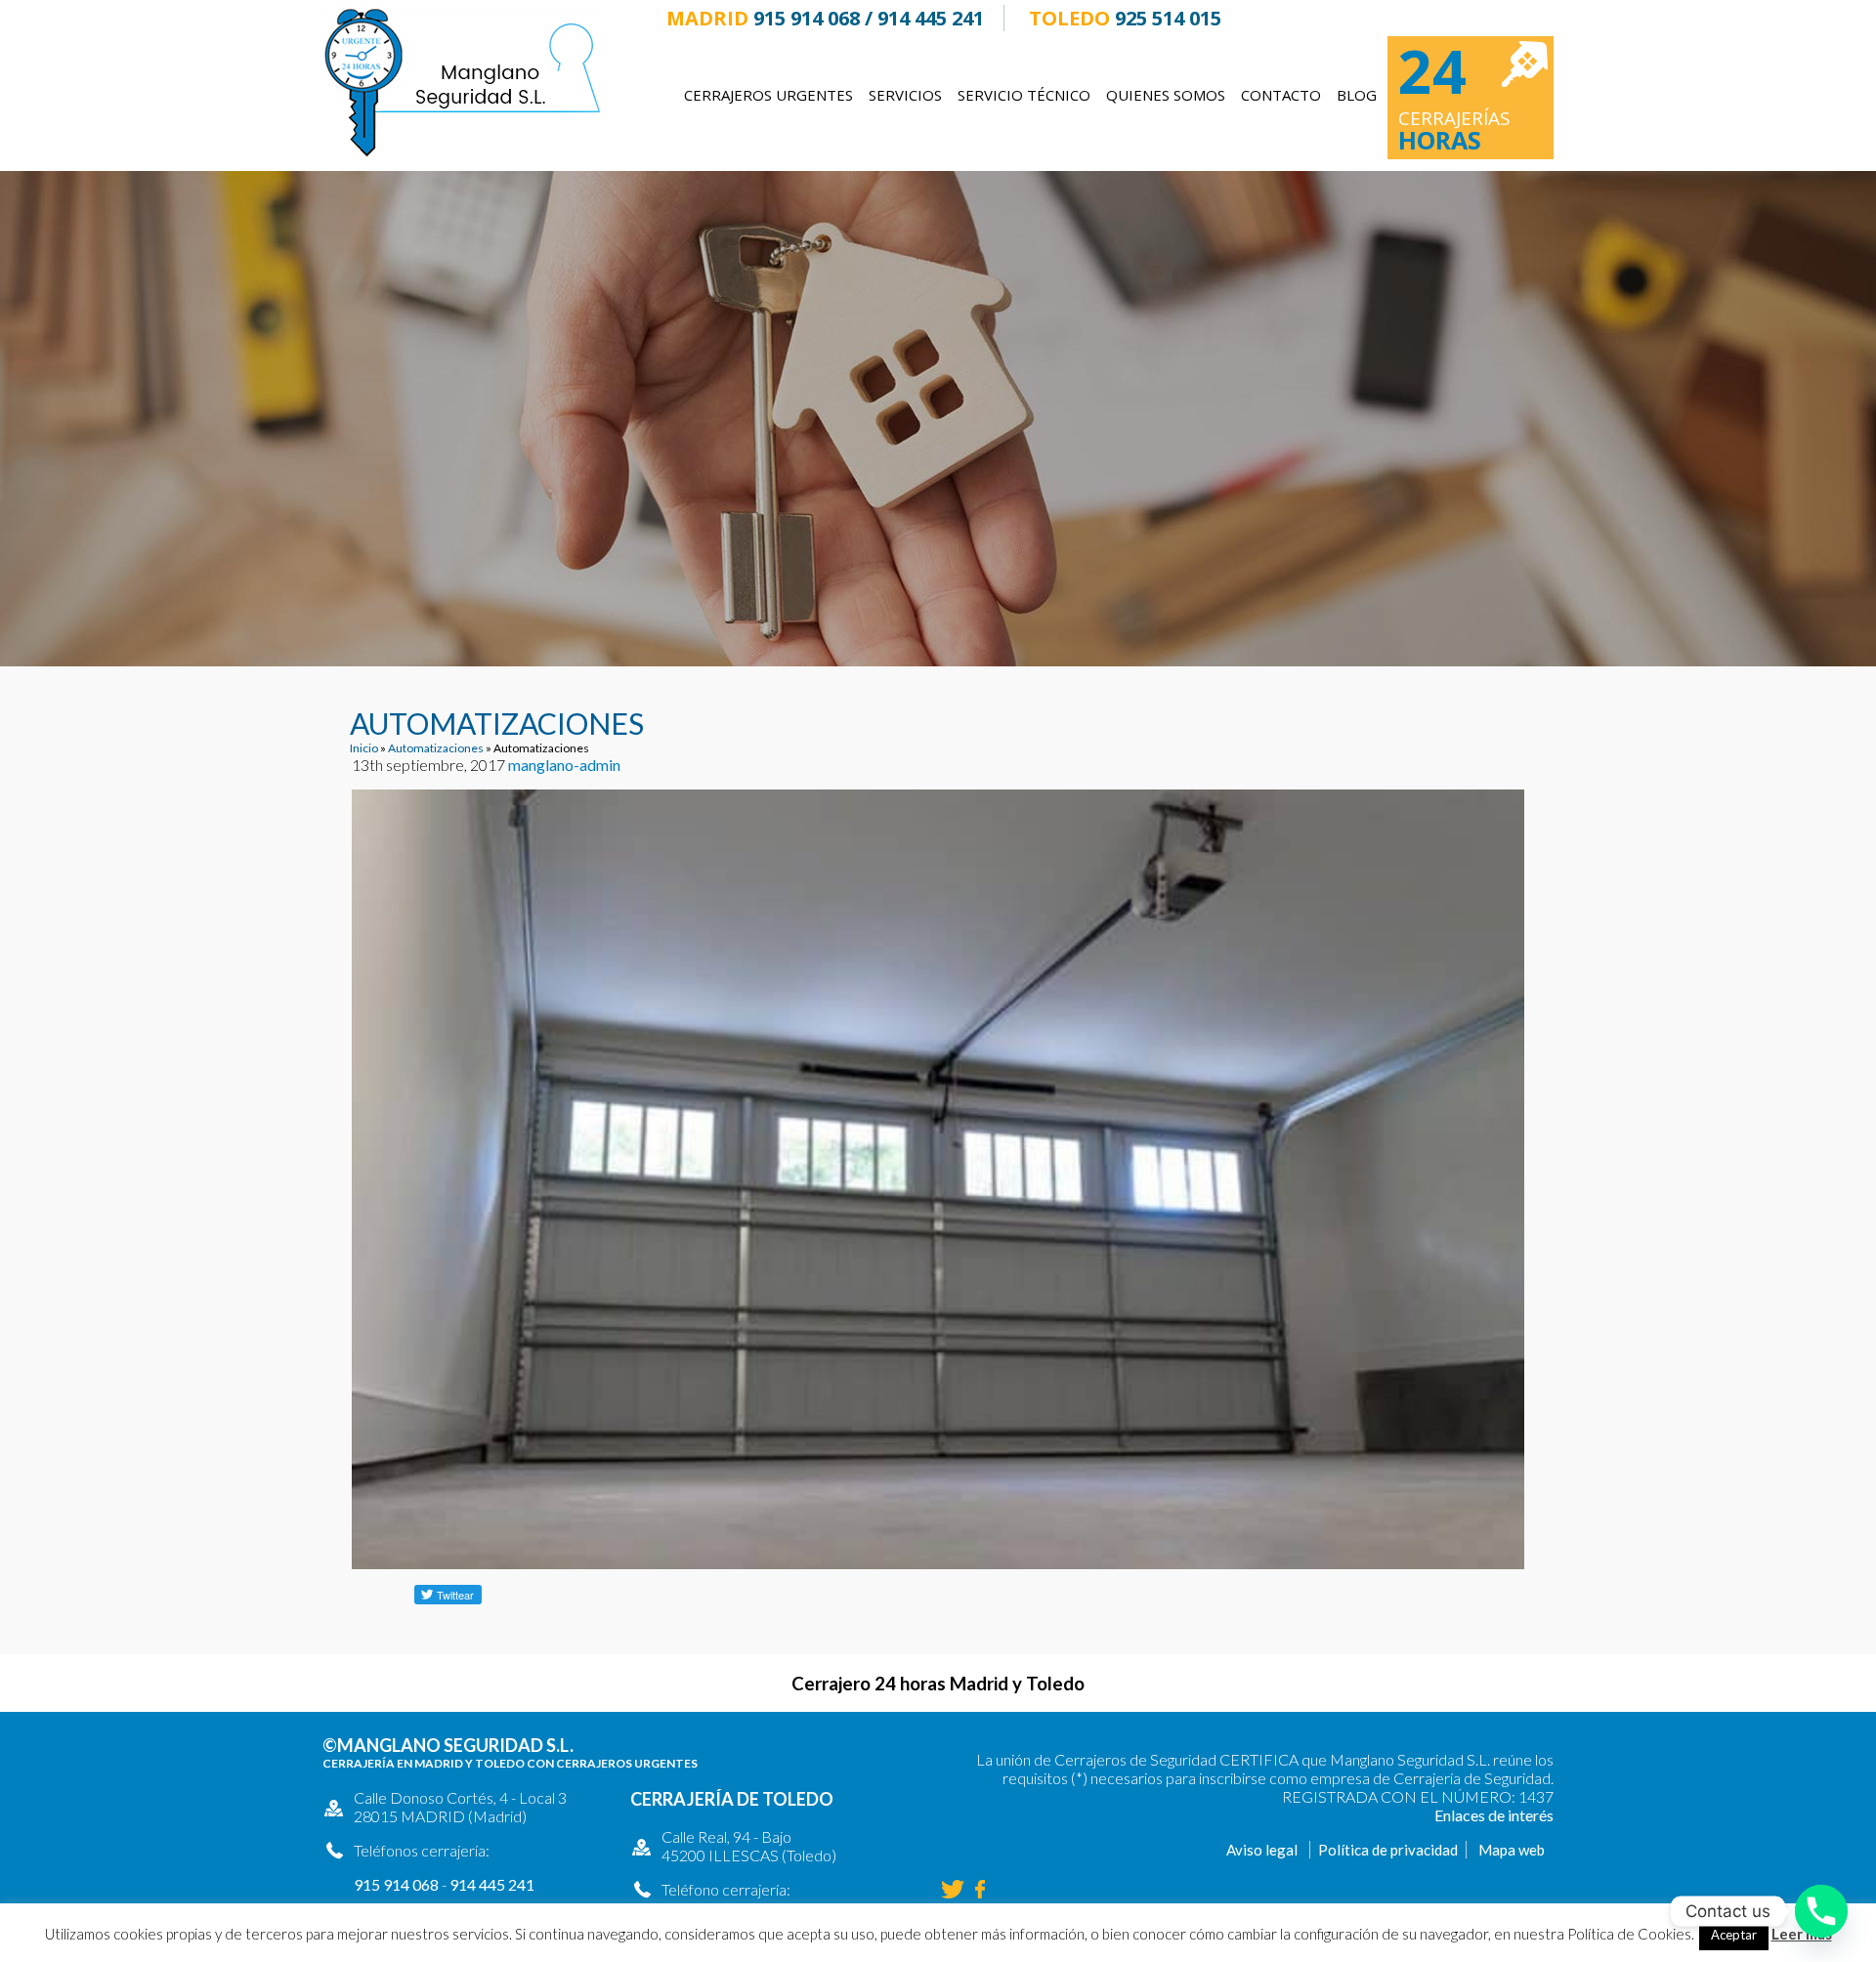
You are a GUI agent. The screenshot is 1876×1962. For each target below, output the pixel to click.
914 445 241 (931, 18)
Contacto (1281, 95)
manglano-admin (564, 765)
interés (1531, 1815)
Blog (1357, 95)
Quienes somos (1166, 95)
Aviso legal (1262, 1850)
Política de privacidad (1388, 1850)
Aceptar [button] (1734, 1935)
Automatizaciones (436, 748)
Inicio (364, 748)
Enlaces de (1471, 1815)
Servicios (905, 95)
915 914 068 (807, 18)
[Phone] (1821, 1911)
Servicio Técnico (1024, 95)
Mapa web (1512, 1850)
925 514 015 (1168, 18)
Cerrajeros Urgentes (768, 95)
